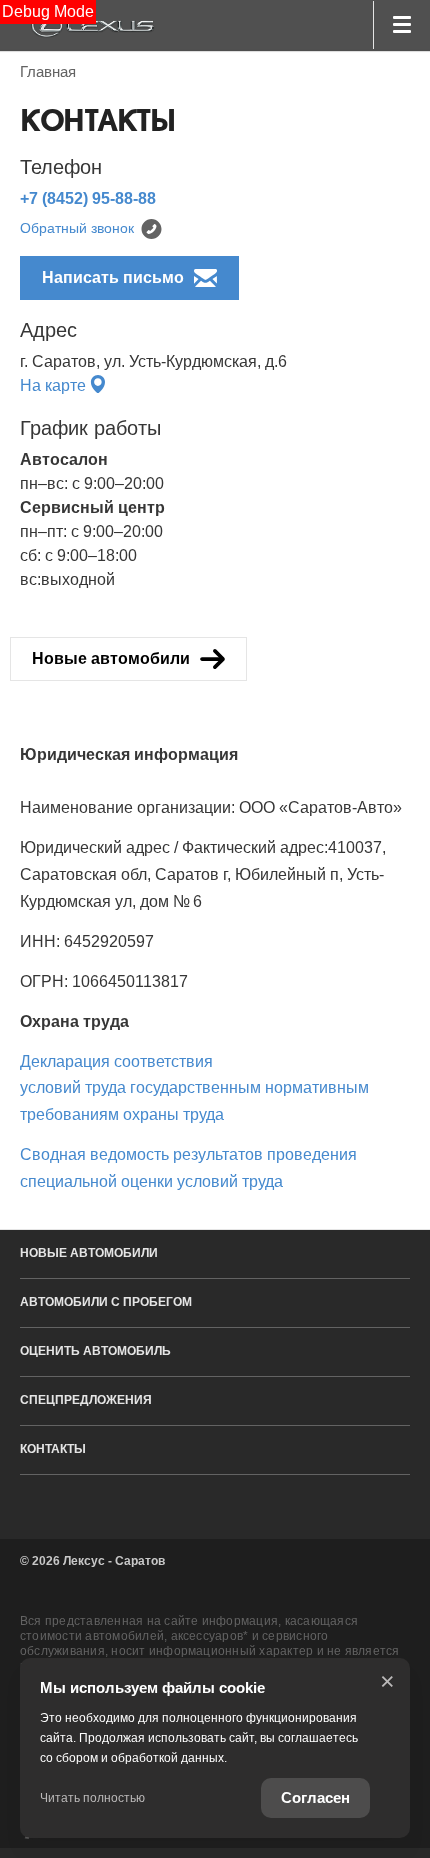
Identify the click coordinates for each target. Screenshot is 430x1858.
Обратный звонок (77, 228)
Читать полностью (92, 1798)
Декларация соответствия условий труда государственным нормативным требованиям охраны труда (194, 1088)
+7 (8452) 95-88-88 (88, 198)
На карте (55, 385)
